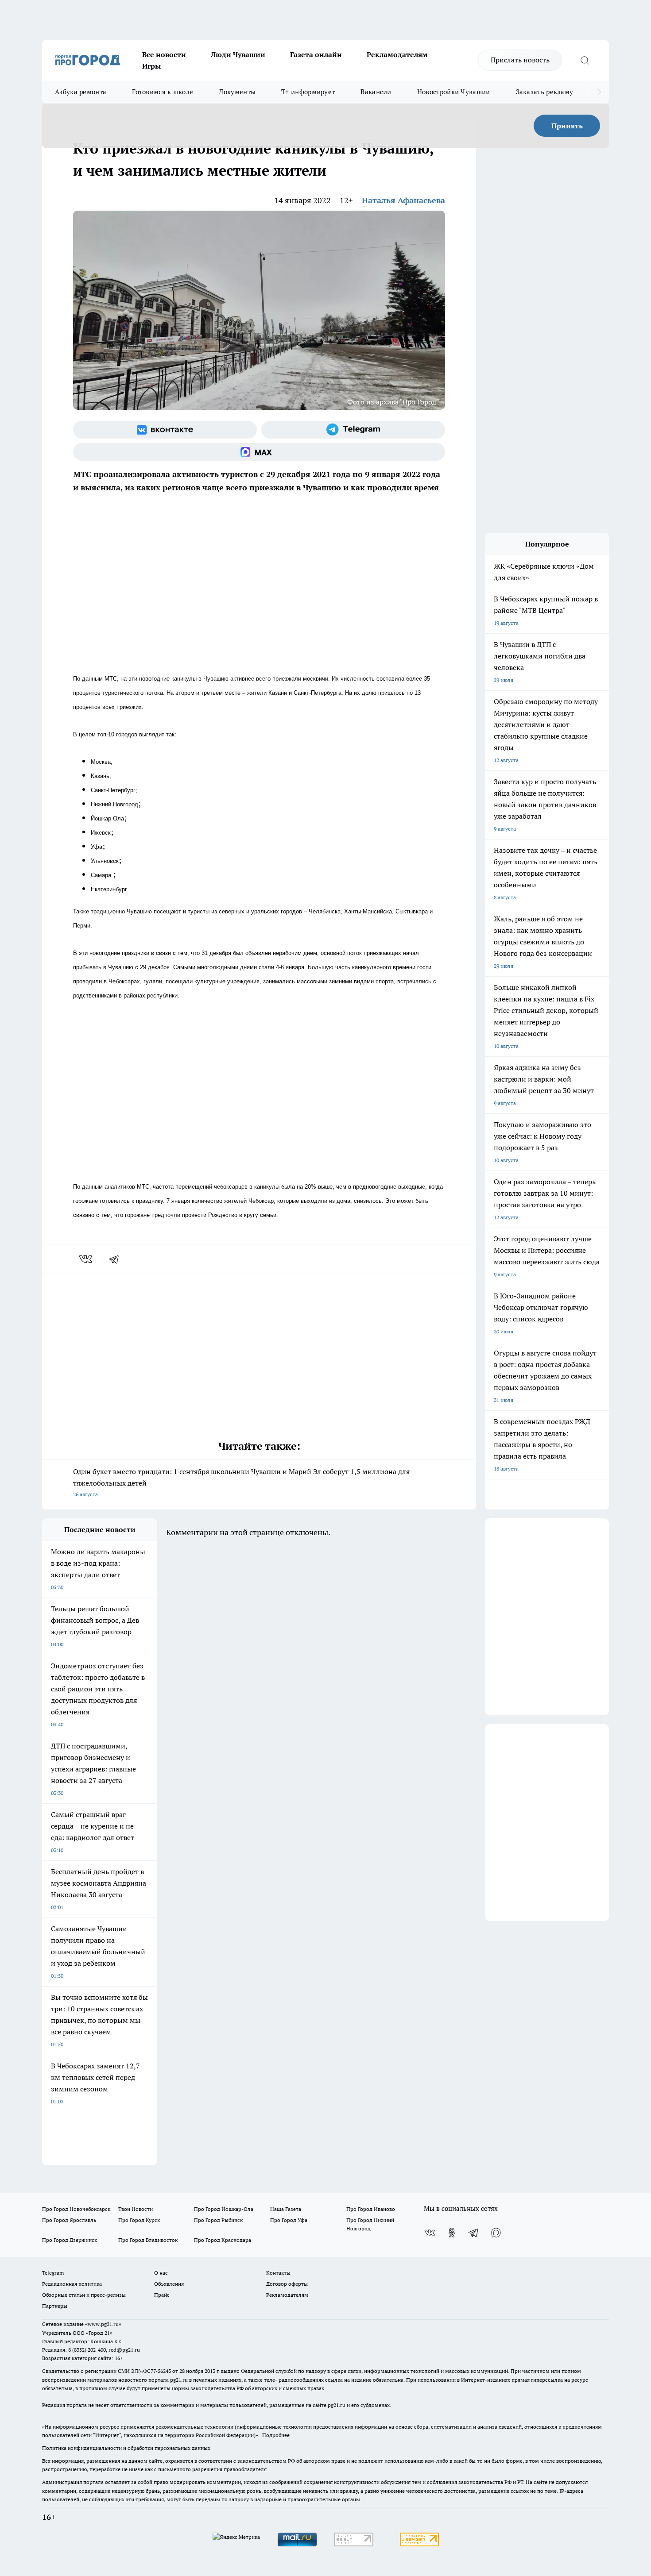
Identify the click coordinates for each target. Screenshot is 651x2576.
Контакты (278, 2273)
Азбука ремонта (81, 92)
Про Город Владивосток (148, 2240)
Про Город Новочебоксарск (76, 2209)
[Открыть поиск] (585, 60)
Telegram (53, 2273)
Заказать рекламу (545, 92)
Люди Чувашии (238, 54)
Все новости (164, 54)
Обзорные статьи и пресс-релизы (84, 2295)
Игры (151, 66)
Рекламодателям (397, 54)
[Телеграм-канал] (353, 430)
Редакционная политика (72, 2284)
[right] (599, 92)
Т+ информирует (308, 92)
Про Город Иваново (371, 2209)
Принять (567, 126)
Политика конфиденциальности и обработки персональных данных (126, 2448)
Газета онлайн (316, 54)
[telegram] (117, 1259)
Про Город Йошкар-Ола (224, 2209)
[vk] (87, 1259)
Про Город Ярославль (69, 2220)
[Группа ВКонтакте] (165, 430)
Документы (237, 92)
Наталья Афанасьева (403, 200)
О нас (161, 2273)
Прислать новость (520, 60)
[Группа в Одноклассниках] (452, 2233)
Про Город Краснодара (223, 2240)
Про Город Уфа (289, 2220)
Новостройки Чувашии (454, 92)
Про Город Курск (139, 2220)
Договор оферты (287, 2284)
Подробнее (276, 2435)
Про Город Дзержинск (70, 2240)
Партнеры (55, 2306)
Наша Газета (286, 2209)
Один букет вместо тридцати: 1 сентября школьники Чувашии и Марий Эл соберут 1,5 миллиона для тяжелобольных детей (241, 1482)
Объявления (169, 2284)
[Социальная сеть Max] (259, 452)
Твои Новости (136, 2209)
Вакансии (376, 92)
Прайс (162, 2295)
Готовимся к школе (163, 92)
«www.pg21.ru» (103, 2324)
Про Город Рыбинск (218, 2220)
